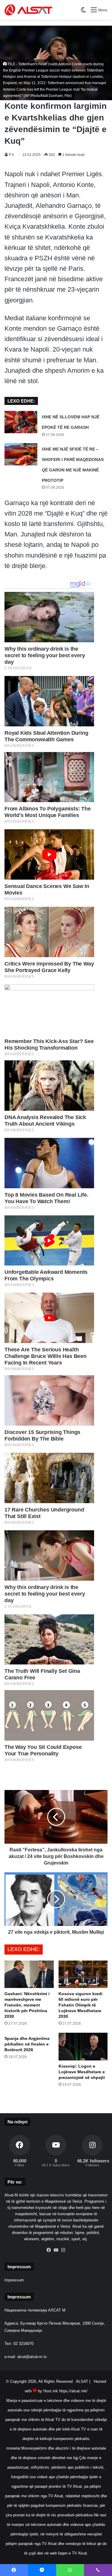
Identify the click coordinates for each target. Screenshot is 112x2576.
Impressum (14, 2280)
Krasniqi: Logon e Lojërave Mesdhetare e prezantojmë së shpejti (82, 2072)
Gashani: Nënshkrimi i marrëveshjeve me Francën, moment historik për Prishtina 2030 (27, 2005)
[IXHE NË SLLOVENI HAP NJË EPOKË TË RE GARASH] (21, 422)
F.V (11, 155)
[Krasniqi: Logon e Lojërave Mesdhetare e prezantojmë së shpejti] (83, 2047)
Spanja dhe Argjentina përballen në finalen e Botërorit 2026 (27, 2044)
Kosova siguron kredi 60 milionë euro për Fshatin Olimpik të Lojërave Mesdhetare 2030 (80, 2005)
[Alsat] (28, 10)
